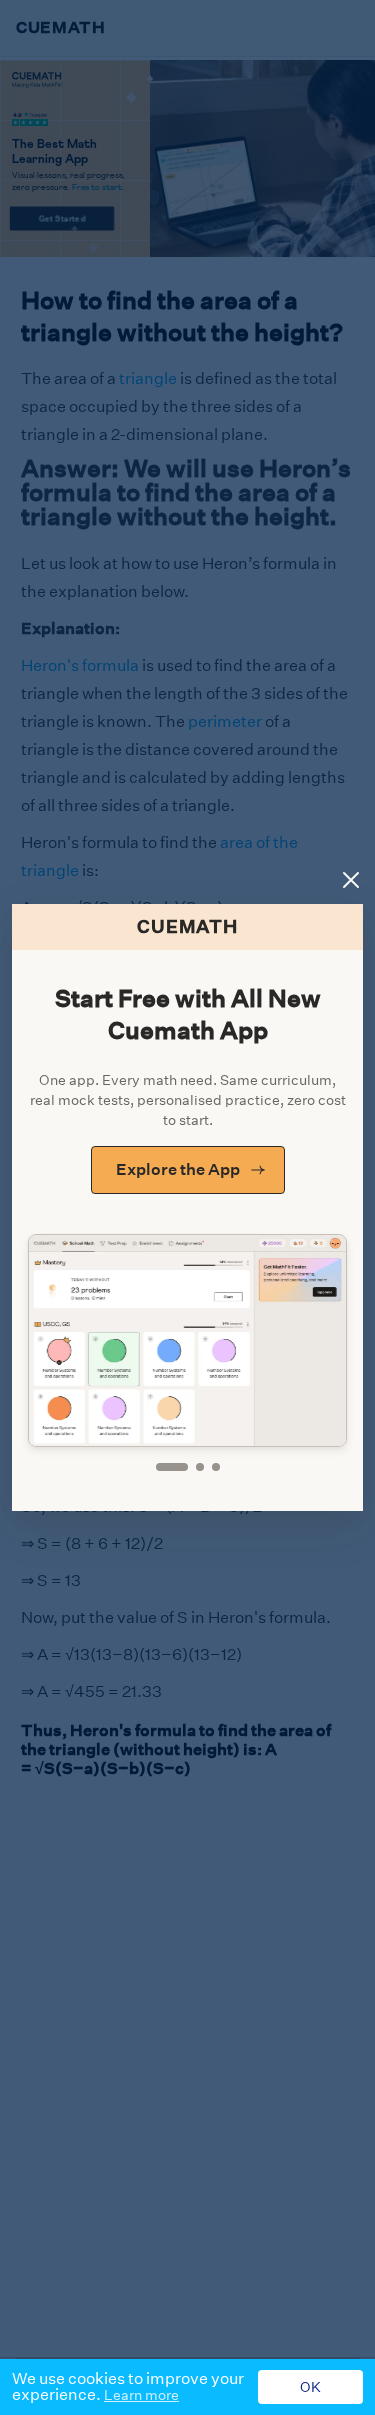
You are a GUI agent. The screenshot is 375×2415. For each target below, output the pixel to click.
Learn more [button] (141, 2395)
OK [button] (310, 2387)
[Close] (351, 880)
